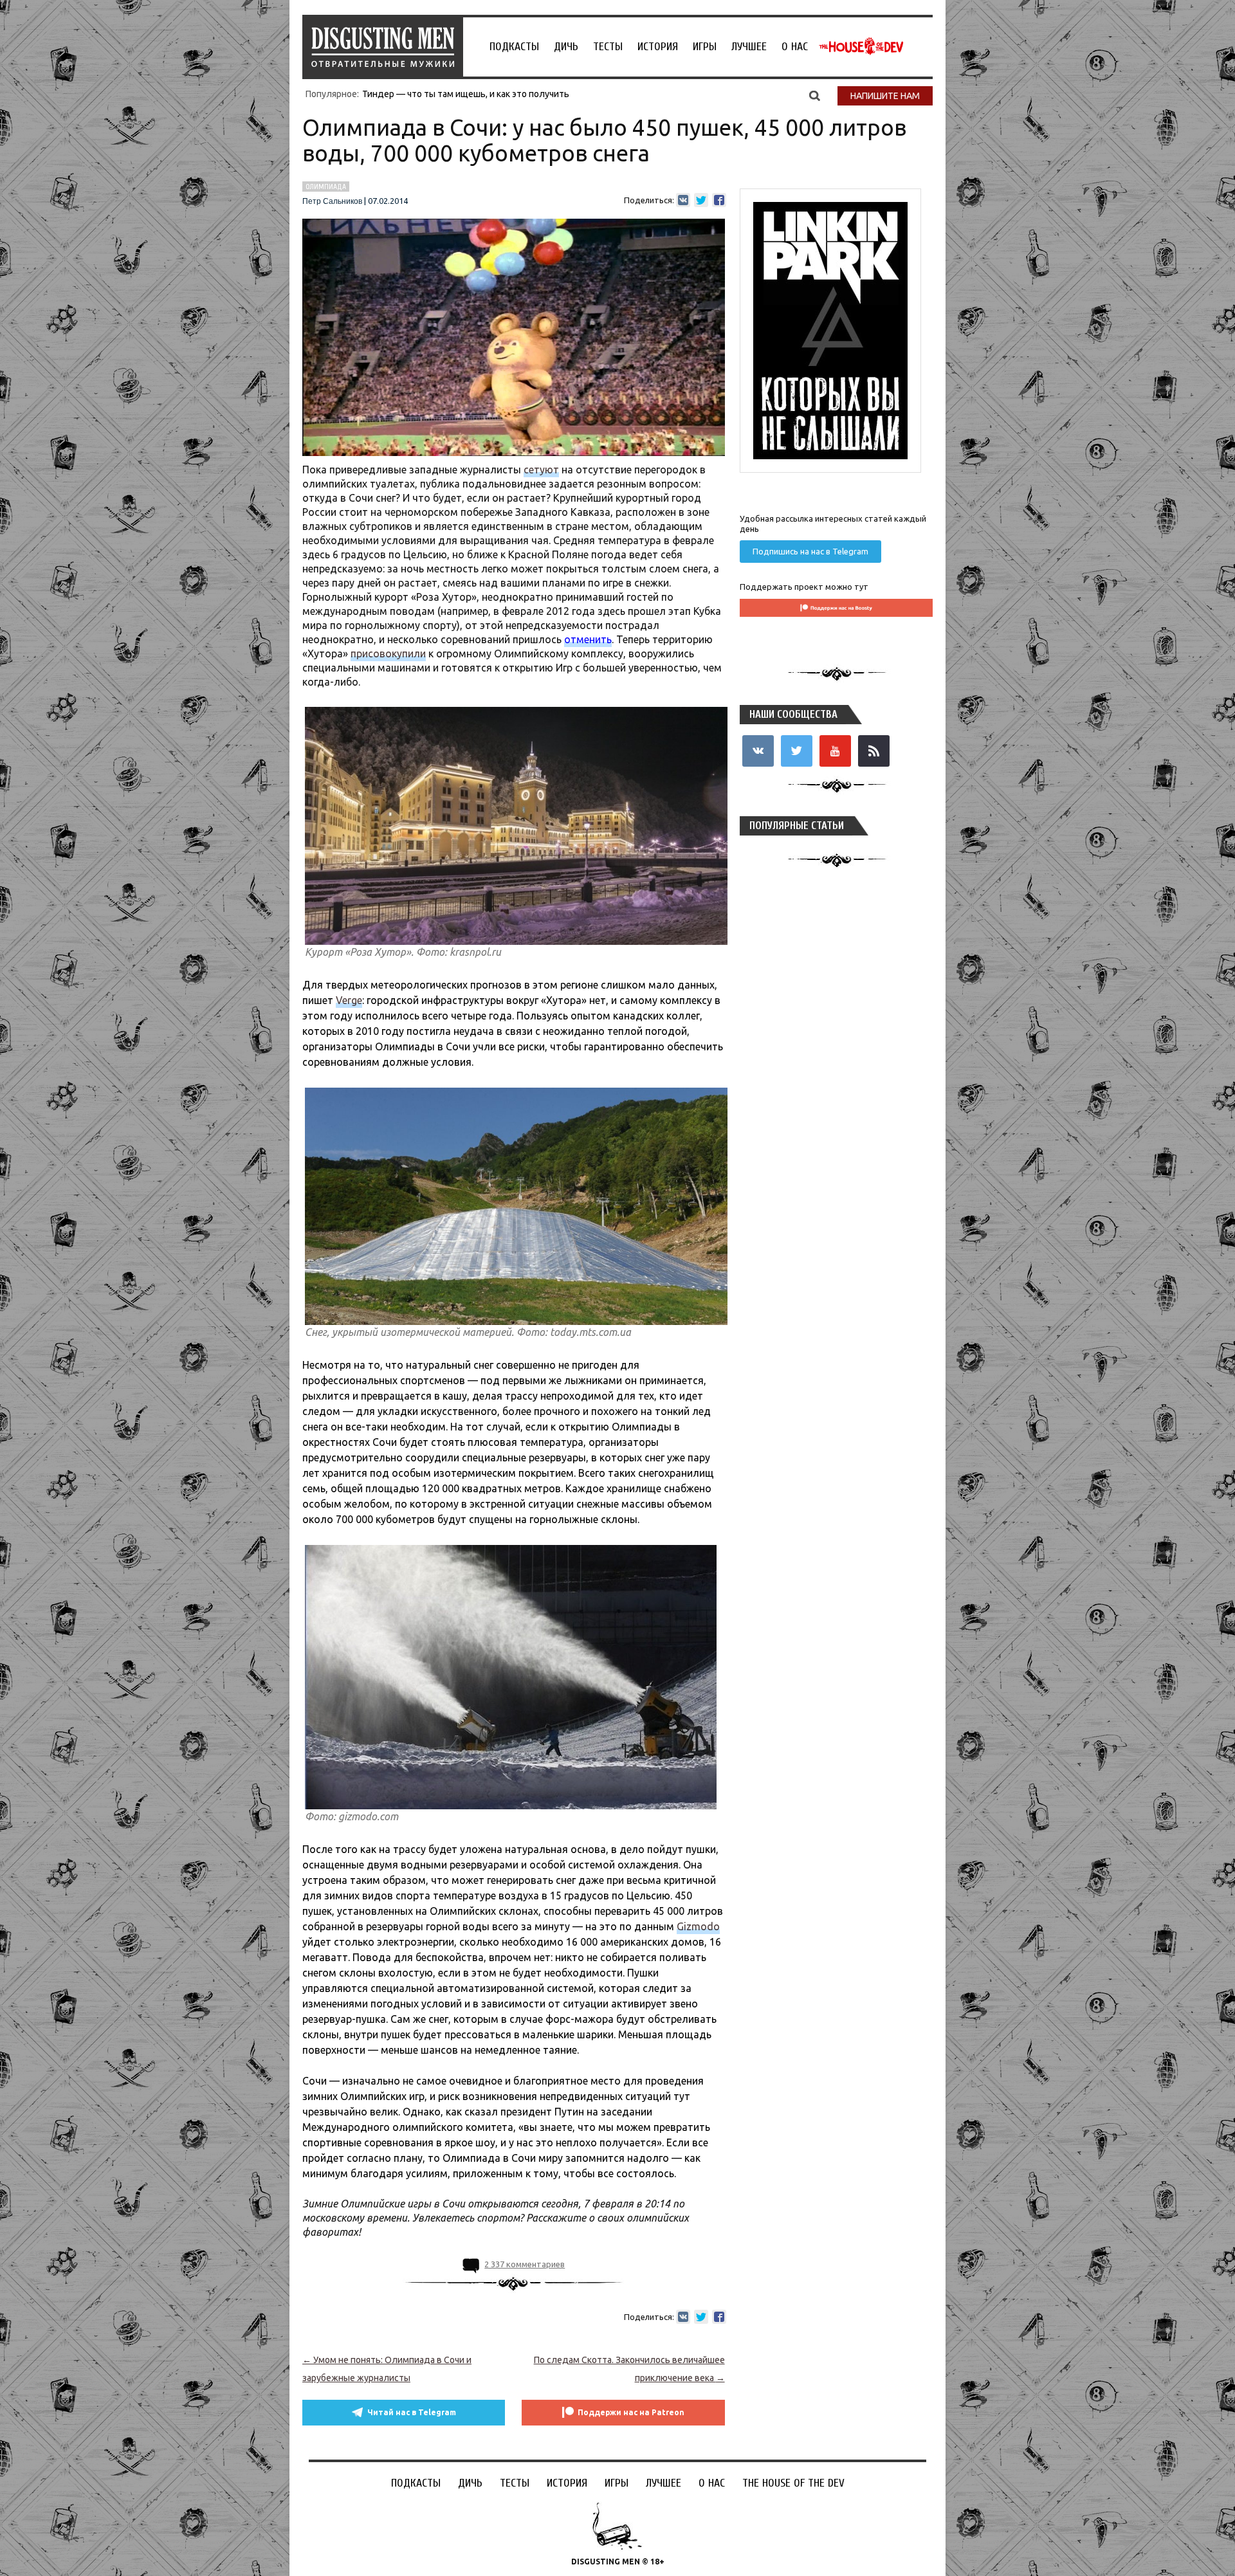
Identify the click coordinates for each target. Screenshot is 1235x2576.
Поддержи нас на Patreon (631, 2412)
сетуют (541, 470)
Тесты (608, 47)
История (658, 47)
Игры (705, 47)
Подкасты (514, 47)
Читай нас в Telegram (412, 2412)
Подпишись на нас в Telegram (810, 551)
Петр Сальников (332, 201)
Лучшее (749, 47)
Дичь (566, 47)
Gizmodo (698, 1926)
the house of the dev (861, 46)
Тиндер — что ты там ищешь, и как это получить (466, 94)
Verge (349, 1000)
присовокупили (388, 653)
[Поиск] (815, 95)
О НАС (795, 47)
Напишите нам (885, 96)
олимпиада (326, 187)
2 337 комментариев (525, 2264)
